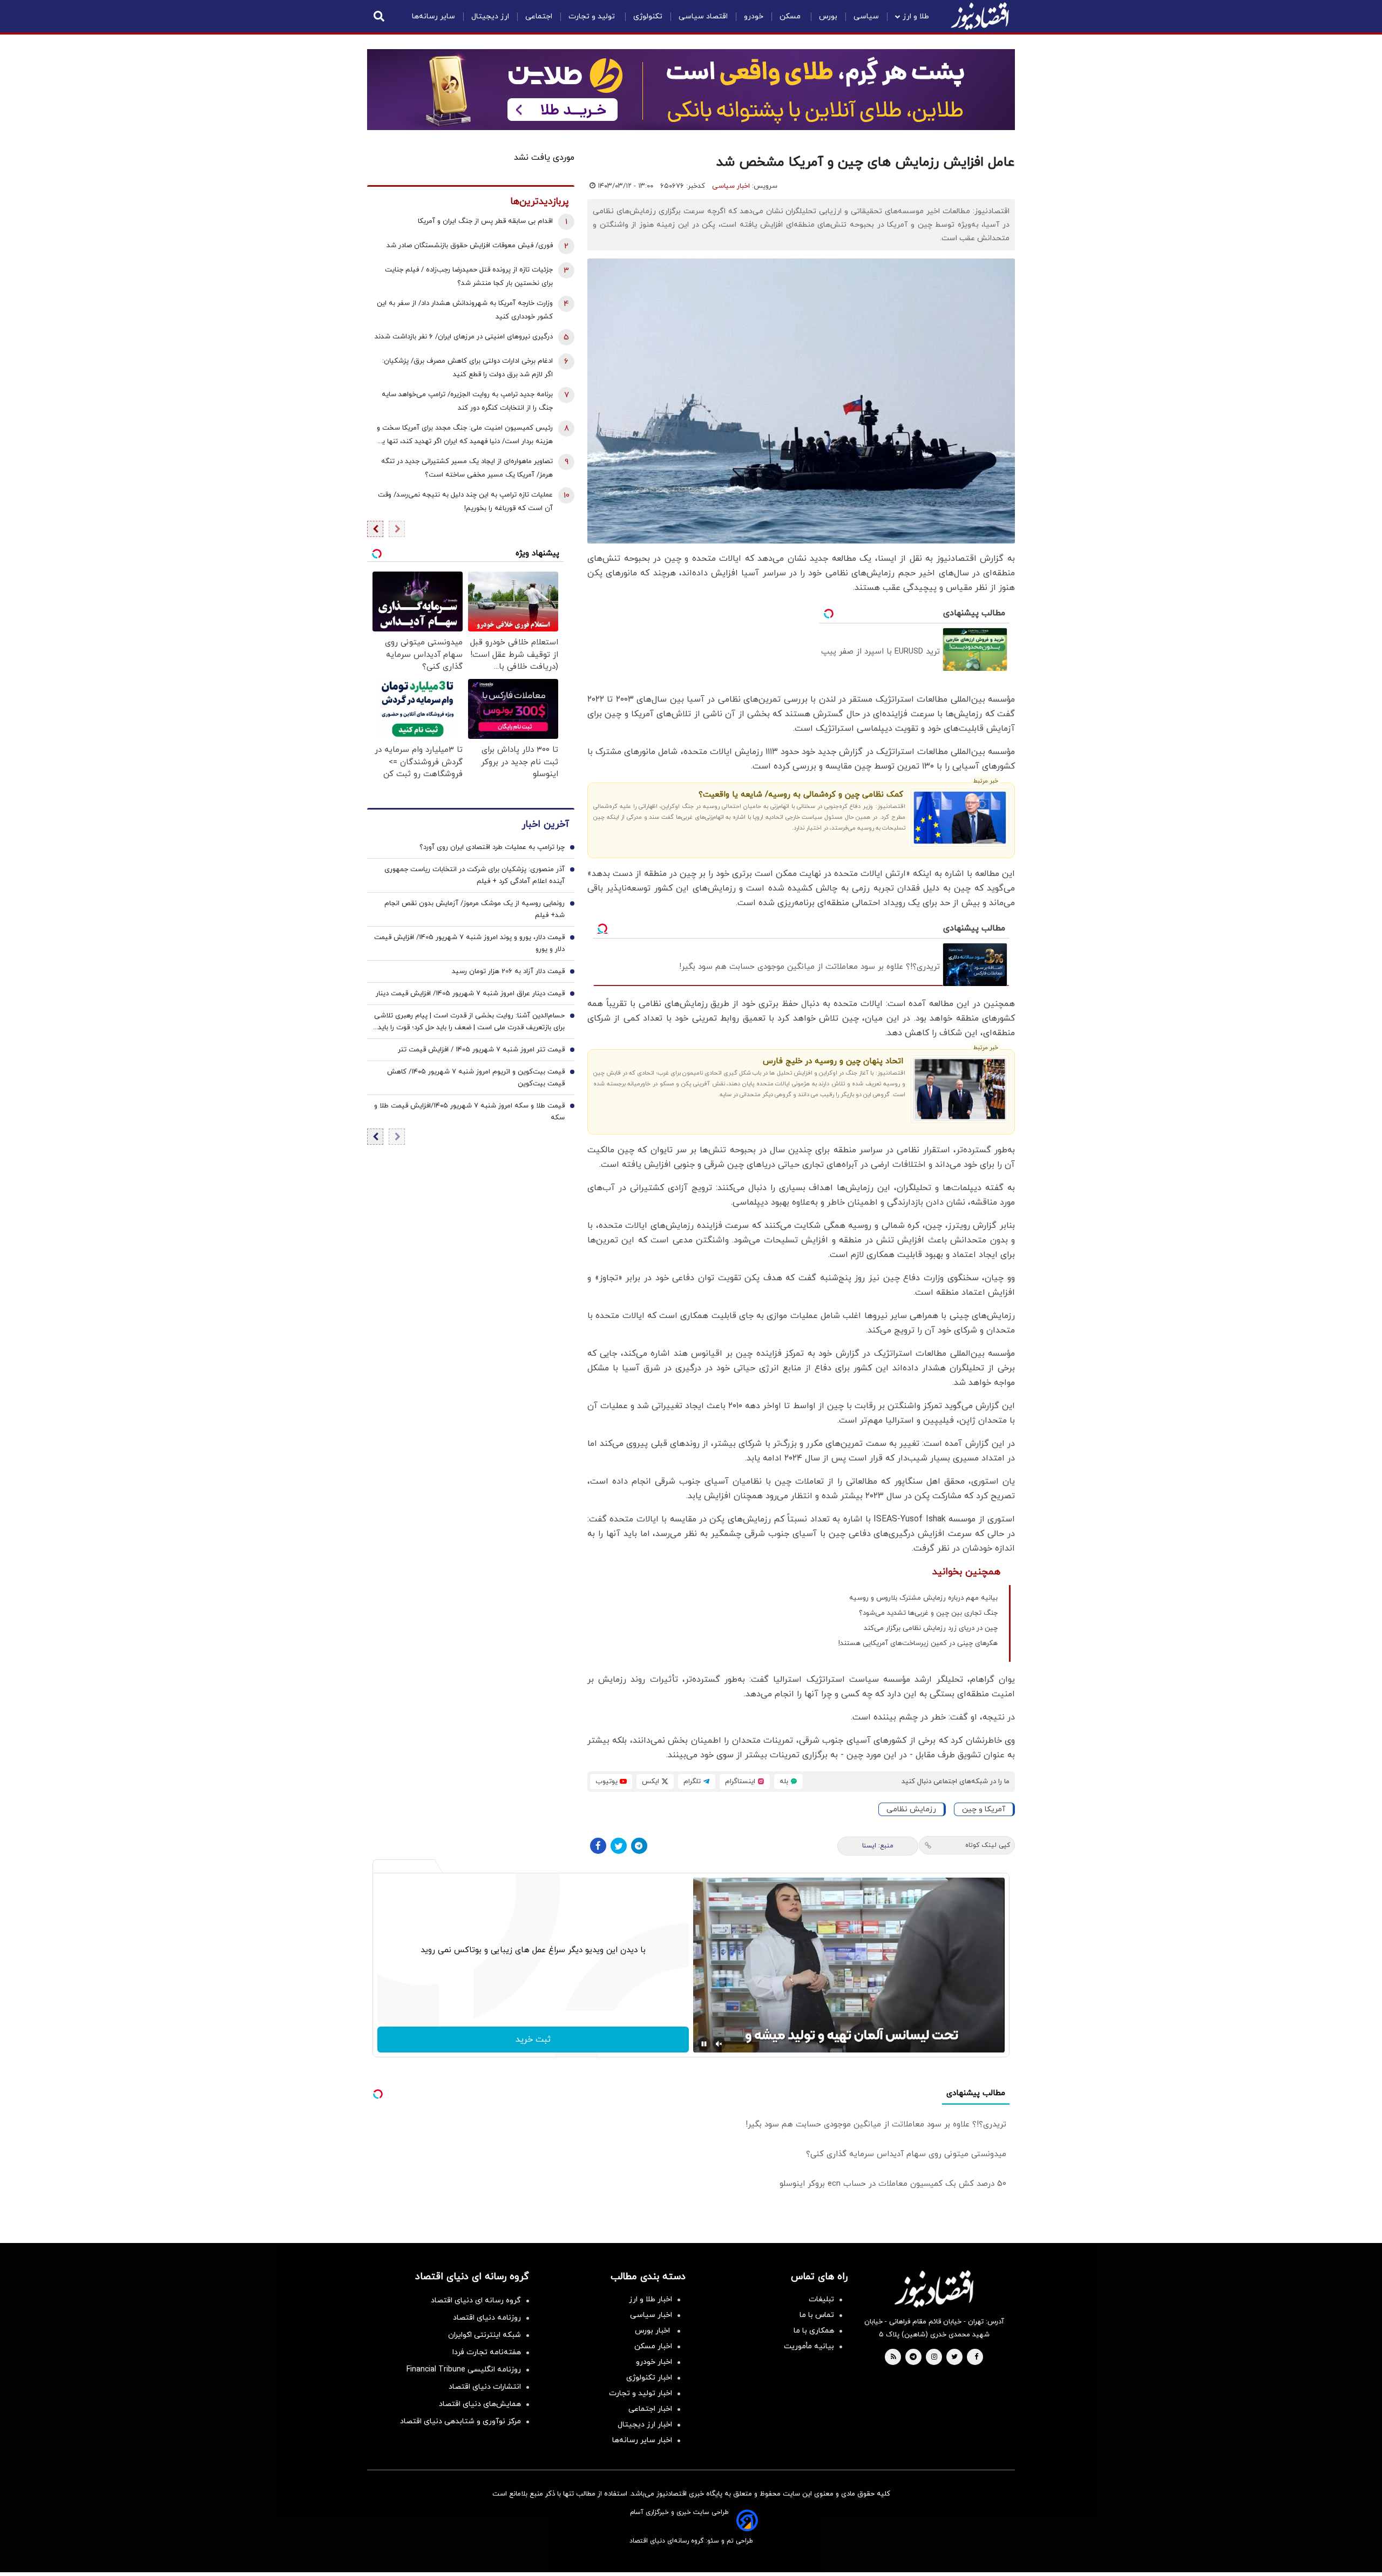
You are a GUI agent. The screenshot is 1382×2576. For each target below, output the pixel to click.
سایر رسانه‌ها (433, 16)
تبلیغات (821, 2299)
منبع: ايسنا (878, 1846)
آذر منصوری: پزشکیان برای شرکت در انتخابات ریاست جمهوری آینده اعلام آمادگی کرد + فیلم (475, 875)
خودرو (754, 16)
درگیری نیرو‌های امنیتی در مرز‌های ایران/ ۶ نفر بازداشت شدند (464, 337)
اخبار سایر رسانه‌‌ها (642, 2440)
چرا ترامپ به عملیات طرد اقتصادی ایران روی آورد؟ (492, 847)
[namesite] (980, 16)
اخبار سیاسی (731, 186)
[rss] (893, 2357)
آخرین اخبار (545, 824)
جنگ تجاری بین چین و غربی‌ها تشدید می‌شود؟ (928, 1613)
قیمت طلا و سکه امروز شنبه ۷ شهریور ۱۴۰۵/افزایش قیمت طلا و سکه (469, 1112)
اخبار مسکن (653, 2346)
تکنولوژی (648, 16)
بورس (828, 16)
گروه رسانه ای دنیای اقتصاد (476, 2300)
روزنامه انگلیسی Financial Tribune (464, 2370)
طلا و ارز (916, 16)
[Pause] (704, 2044)
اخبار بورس (653, 2331)
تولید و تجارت (593, 16)
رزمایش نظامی (911, 1809)
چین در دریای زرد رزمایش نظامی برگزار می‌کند (931, 1628)
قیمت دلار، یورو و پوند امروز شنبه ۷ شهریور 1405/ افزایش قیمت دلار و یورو (469, 943)
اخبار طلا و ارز (651, 2299)
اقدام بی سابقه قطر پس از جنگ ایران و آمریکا (485, 221)
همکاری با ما (814, 2331)
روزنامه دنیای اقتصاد (487, 2318)
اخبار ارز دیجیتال (645, 2425)
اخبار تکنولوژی (649, 2378)
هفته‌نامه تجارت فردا (487, 2352)
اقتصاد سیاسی (703, 16)
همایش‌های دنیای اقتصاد (480, 2404)
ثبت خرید (533, 2040)
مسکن (791, 16)
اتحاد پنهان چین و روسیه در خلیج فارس (833, 1061)
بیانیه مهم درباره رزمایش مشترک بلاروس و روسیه (923, 1598)
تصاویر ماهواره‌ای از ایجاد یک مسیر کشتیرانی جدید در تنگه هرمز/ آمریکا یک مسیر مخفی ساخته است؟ (467, 468)
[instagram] (934, 2357)
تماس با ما (817, 2315)
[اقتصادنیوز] (934, 2289)
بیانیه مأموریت (809, 2346)
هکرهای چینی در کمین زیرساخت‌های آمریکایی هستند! (918, 1643)
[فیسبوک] (598, 1846)
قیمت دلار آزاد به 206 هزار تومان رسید (508, 971)
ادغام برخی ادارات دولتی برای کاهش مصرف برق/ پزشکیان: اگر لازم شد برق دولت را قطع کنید (468, 368)
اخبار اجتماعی (650, 2409)
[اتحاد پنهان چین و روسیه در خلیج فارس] (960, 1089)
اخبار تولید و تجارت (641, 2393)
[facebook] (976, 2357)
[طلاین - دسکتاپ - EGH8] (691, 90)
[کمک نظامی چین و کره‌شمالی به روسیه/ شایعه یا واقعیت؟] (960, 818)
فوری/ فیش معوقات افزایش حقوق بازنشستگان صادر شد (470, 246)
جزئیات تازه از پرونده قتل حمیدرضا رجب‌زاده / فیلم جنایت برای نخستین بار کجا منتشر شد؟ (469, 277)
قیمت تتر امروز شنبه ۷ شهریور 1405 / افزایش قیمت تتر (481, 1050)
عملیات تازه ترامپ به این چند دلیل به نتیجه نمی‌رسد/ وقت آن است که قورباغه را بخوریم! (465, 502)
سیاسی (866, 16)
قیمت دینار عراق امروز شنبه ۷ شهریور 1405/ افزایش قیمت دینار (470, 994)
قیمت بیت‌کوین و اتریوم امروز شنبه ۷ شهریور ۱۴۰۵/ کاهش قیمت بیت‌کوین (476, 1078)
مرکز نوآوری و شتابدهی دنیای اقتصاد (460, 2421)
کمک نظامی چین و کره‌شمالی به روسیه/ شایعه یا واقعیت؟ (801, 795)
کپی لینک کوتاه (988, 1845)
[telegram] (913, 2357)
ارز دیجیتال (490, 16)
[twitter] (954, 2357)
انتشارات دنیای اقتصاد (485, 2387)
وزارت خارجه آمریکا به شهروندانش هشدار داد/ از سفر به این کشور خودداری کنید (465, 310)
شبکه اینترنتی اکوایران (485, 2335)
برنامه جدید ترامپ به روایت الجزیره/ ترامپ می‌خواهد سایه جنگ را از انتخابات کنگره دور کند (467, 401)
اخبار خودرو (654, 2362)
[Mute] (719, 2044)
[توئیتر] (619, 1846)
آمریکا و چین (984, 1809)
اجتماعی (539, 16)
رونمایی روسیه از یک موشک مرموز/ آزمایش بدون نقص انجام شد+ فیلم (475, 909)
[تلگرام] (639, 1846)
